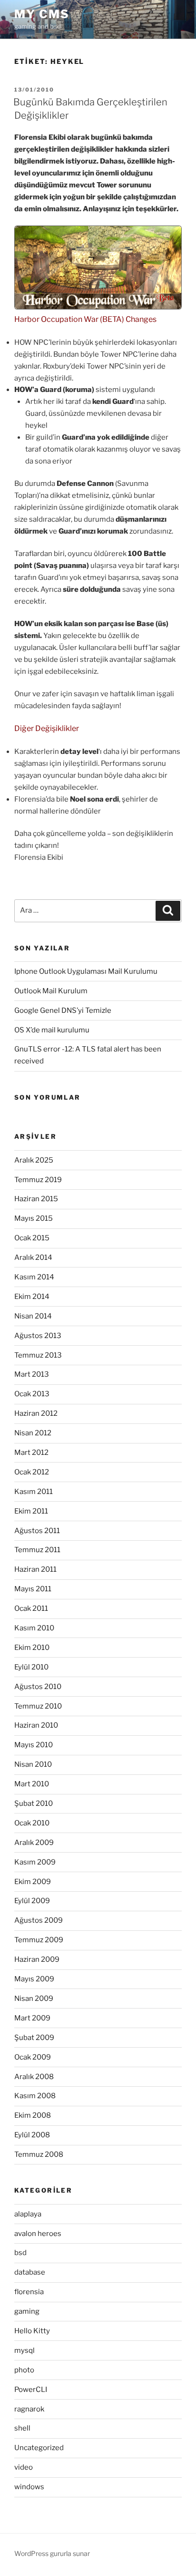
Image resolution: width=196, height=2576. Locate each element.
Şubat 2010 (34, 1803)
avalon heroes (38, 2234)
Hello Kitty (32, 2331)
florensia (29, 2292)
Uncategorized (39, 2448)
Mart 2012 (31, 1453)
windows (29, 2487)
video (24, 2467)
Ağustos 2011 (37, 1531)
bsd (20, 2253)
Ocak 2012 (32, 1472)
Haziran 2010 (36, 1725)
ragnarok (29, 2409)
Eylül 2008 (32, 2135)
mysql (24, 2350)
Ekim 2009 (33, 1882)
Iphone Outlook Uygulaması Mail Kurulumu (86, 971)
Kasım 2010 (34, 1628)
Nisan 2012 (33, 1433)
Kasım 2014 (34, 1277)
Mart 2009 (32, 2018)
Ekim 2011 (31, 1511)
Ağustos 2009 (39, 1920)
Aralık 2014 (33, 1257)
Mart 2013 (32, 1374)
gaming (27, 2311)
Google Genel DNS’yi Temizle (63, 1010)
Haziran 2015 (36, 1199)
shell (22, 2428)
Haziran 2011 (35, 1569)
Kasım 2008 (35, 2096)
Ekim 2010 (32, 1648)
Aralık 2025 (34, 1160)
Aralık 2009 (34, 1843)
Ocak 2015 (32, 1238)
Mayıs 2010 (34, 1745)
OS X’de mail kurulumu (52, 1030)
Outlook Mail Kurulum (51, 991)
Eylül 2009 (32, 1901)
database (30, 2272)
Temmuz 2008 (39, 2154)
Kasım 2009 (35, 1862)
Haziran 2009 (37, 1959)
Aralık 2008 (34, 2077)
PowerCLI (31, 2390)
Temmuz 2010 (38, 1706)
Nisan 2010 (33, 1764)
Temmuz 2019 (38, 1180)
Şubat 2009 (34, 2038)
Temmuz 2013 (38, 1355)
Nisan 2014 (33, 1316)
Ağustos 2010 (38, 1687)
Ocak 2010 (32, 1823)
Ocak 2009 (33, 2057)
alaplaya (28, 2214)
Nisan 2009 (34, 1999)
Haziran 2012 (36, 1413)
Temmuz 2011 (37, 1550)
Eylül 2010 (31, 1667)
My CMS (42, 14)
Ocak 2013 (32, 1394)
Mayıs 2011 (33, 1589)
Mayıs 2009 (34, 1979)
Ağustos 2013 (38, 1336)
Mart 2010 (32, 1784)
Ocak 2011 (31, 1608)
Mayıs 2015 (34, 1218)
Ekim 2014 (32, 1297)
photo (24, 2370)
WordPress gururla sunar (52, 2553)
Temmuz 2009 (39, 1940)
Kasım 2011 (34, 1492)
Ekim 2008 (33, 2115)
